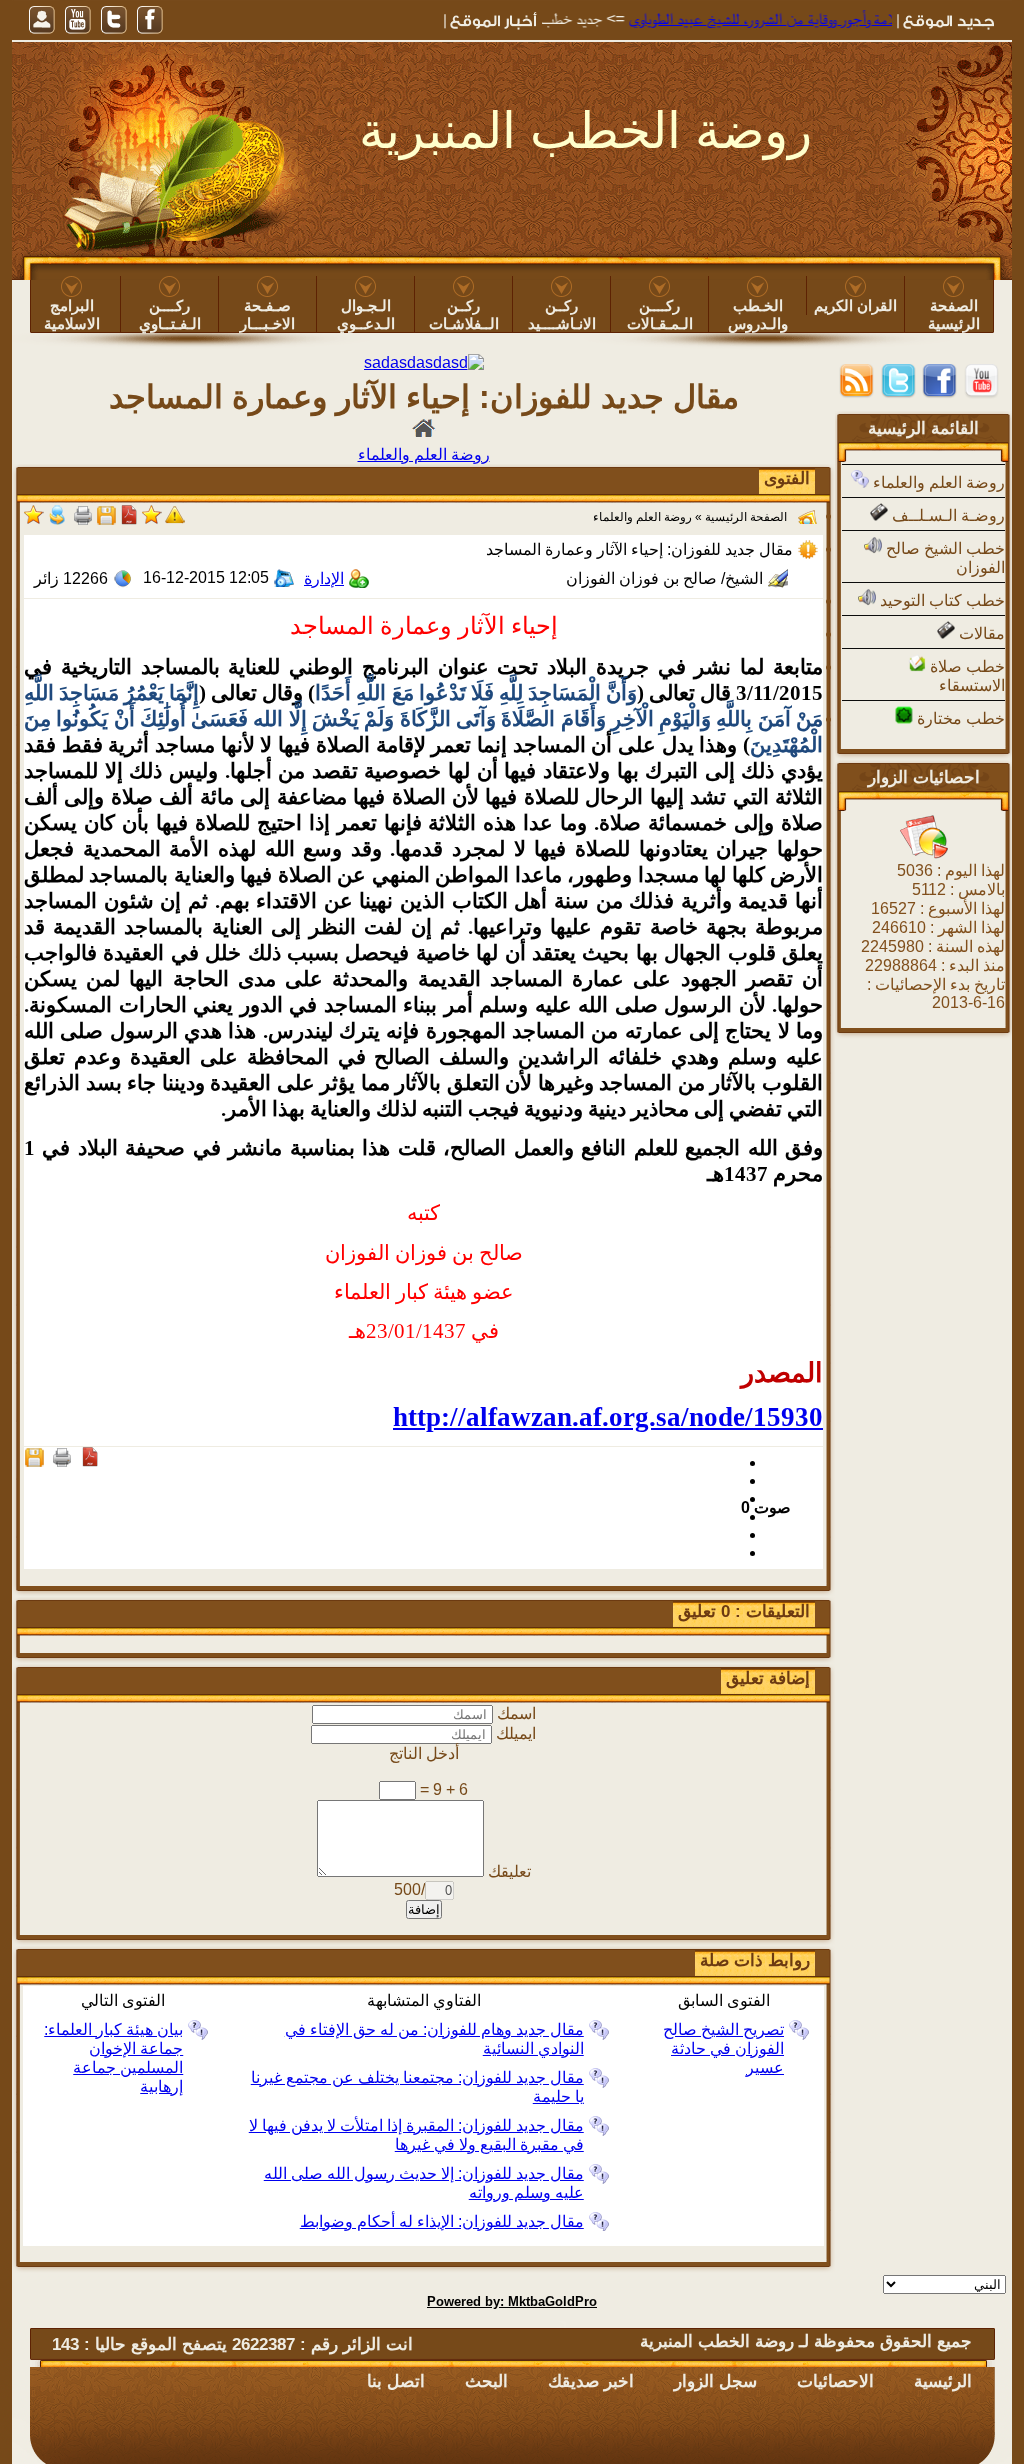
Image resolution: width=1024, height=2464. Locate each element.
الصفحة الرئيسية (954, 314)
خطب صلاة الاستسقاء (965, 676)
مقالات (980, 633)
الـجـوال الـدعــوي (366, 314)
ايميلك (516, 1733)
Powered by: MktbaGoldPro (512, 2301)
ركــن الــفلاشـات (464, 314)
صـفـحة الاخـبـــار (267, 314)
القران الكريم (855, 305)
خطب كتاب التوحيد (940, 600)
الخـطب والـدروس (758, 314)
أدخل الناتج (424, 1753)
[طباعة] (83, 521)
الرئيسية (943, 2381)
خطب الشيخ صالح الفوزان (943, 558)
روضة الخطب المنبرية (585, 131)
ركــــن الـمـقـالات (660, 314)
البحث (486, 2381)
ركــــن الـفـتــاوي (170, 314)
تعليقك (509, 1871)
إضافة (424, 1909)
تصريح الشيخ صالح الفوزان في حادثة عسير (723, 2048)
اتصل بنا (396, 2381)
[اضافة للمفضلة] (152, 521)
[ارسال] (57, 521)
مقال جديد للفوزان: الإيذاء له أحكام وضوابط (442, 2221)
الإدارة (324, 578)
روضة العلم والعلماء (937, 482)
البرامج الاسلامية (72, 314)
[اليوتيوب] (78, 20)
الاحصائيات (835, 2381)
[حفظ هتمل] (106, 521)
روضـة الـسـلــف (946, 515)
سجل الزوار (715, 2381)
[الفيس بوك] (150, 20)
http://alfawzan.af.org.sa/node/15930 (608, 1417)
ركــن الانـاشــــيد (562, 314)
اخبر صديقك (591, 2381)
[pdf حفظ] (129, 521)
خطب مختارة (959, 718)
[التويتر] (114, 20)
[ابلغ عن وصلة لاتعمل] (175, 521)
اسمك (516, 1713)
